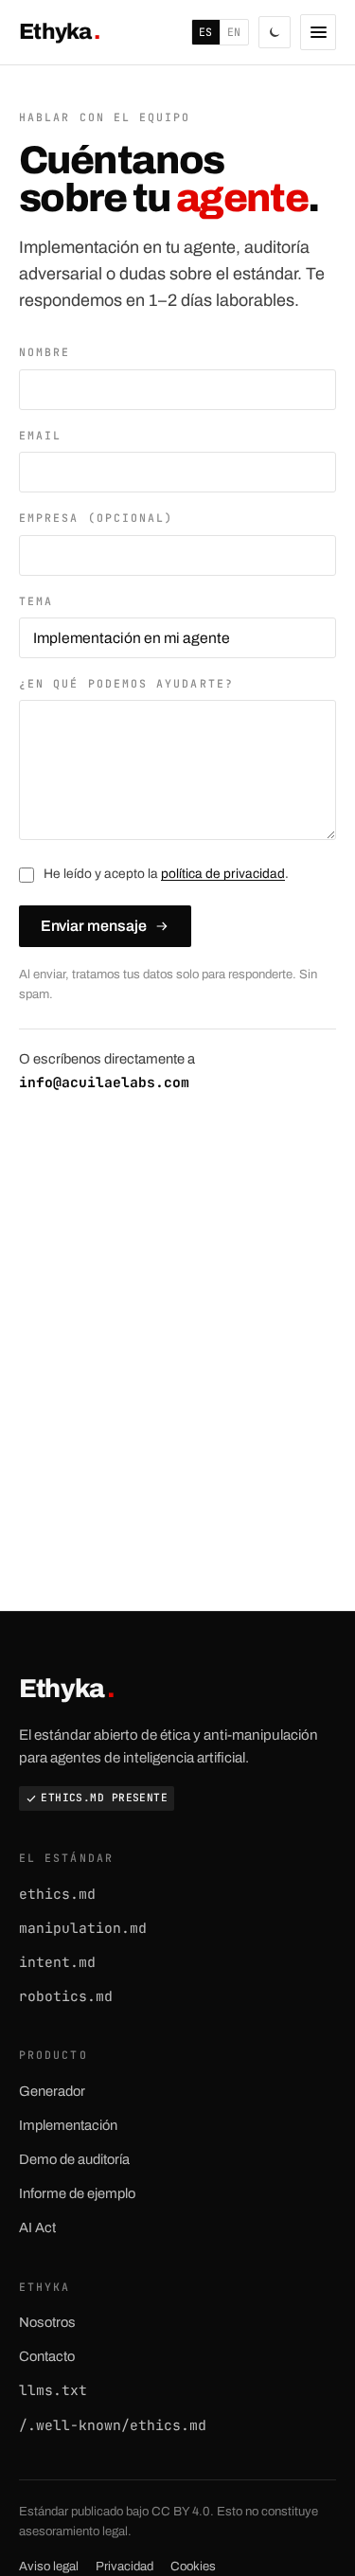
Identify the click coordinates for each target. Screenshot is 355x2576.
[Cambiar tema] (275, 32)
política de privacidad (223, 874)
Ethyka (59, 32)
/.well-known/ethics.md (113, 2425)
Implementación (68, 2125)
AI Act (37, 2227)
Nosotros (47, 2322)
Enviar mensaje (94, 926)
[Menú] (318, 32)
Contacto (47, 2356)
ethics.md (57, 1894)
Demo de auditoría (74, 2159)
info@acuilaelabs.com (104, 1082)
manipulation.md (83, 1928)
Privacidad (124, 2566)
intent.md (57, 1962)
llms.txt (53, 2390)
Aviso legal (49, 2566)
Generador (52, 2091)
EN (234, 32)
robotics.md (66, 1996)
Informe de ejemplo (77, 2193)
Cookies (193, 2566)
